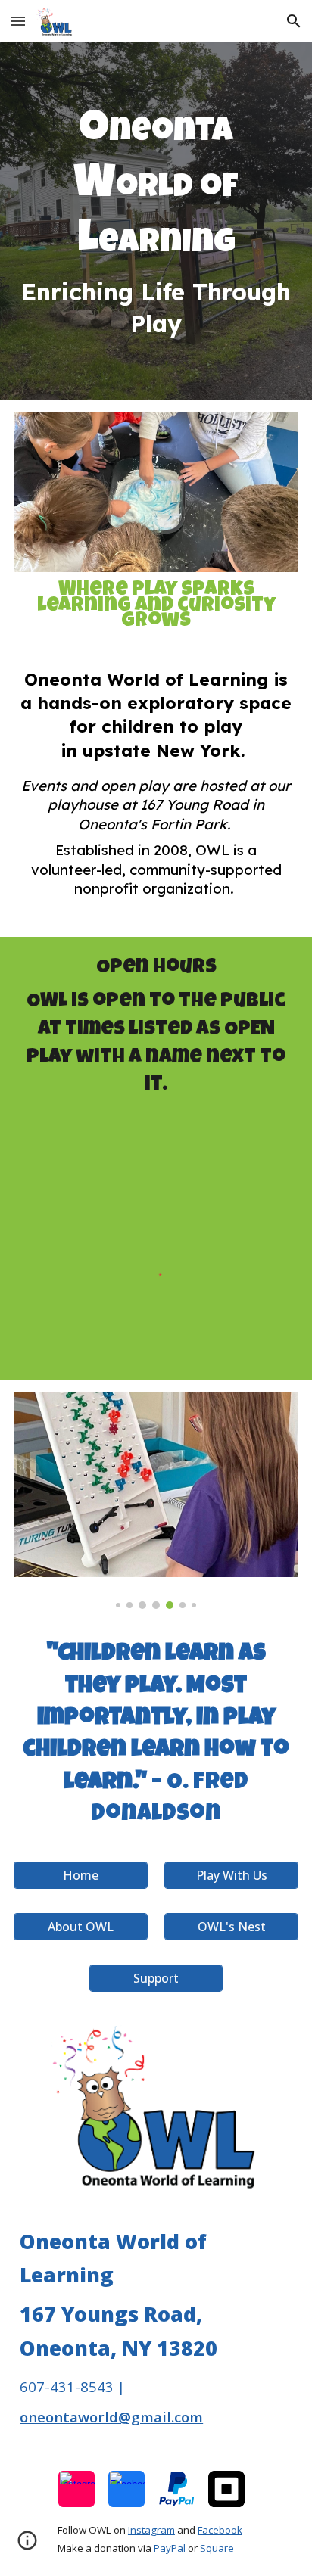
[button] (18, 21)
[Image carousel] (156, 1501)
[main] (156, 221)
